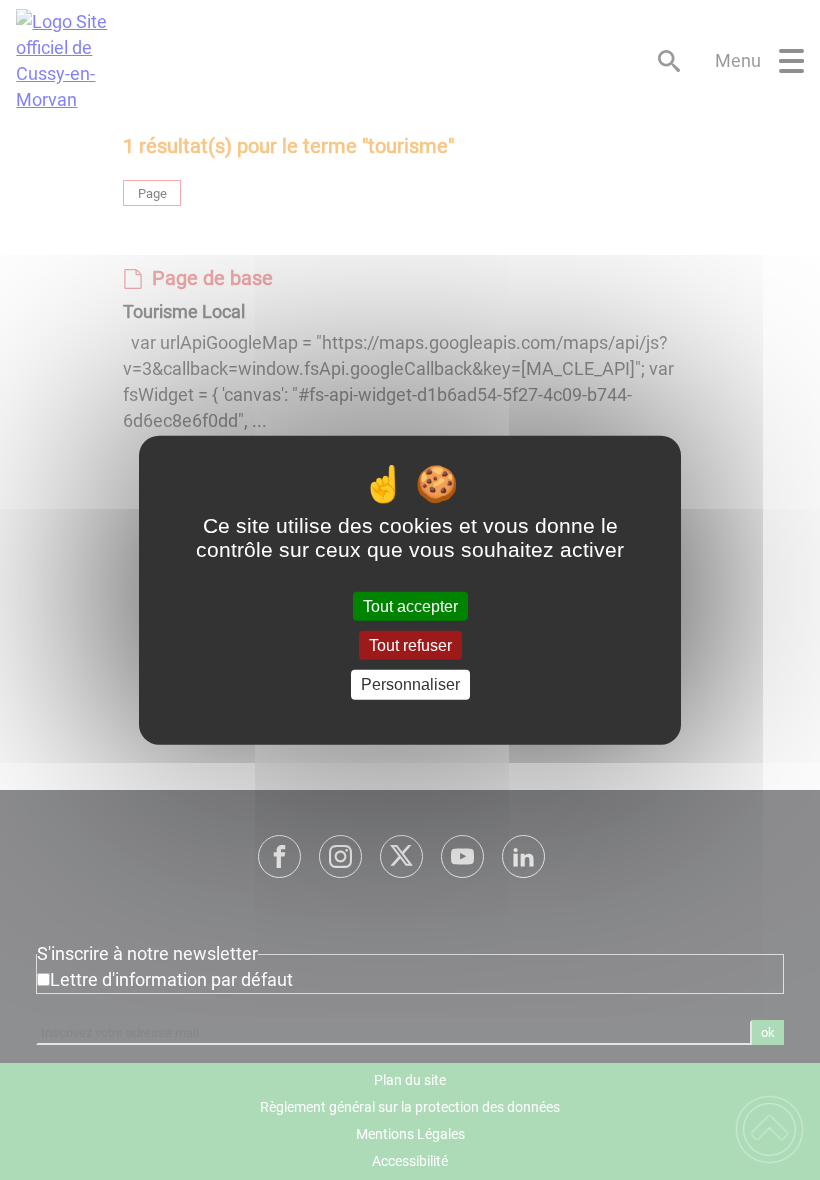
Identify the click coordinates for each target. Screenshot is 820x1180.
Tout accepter (410, 606)
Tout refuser (410, 645)
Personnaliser (410, 684)
